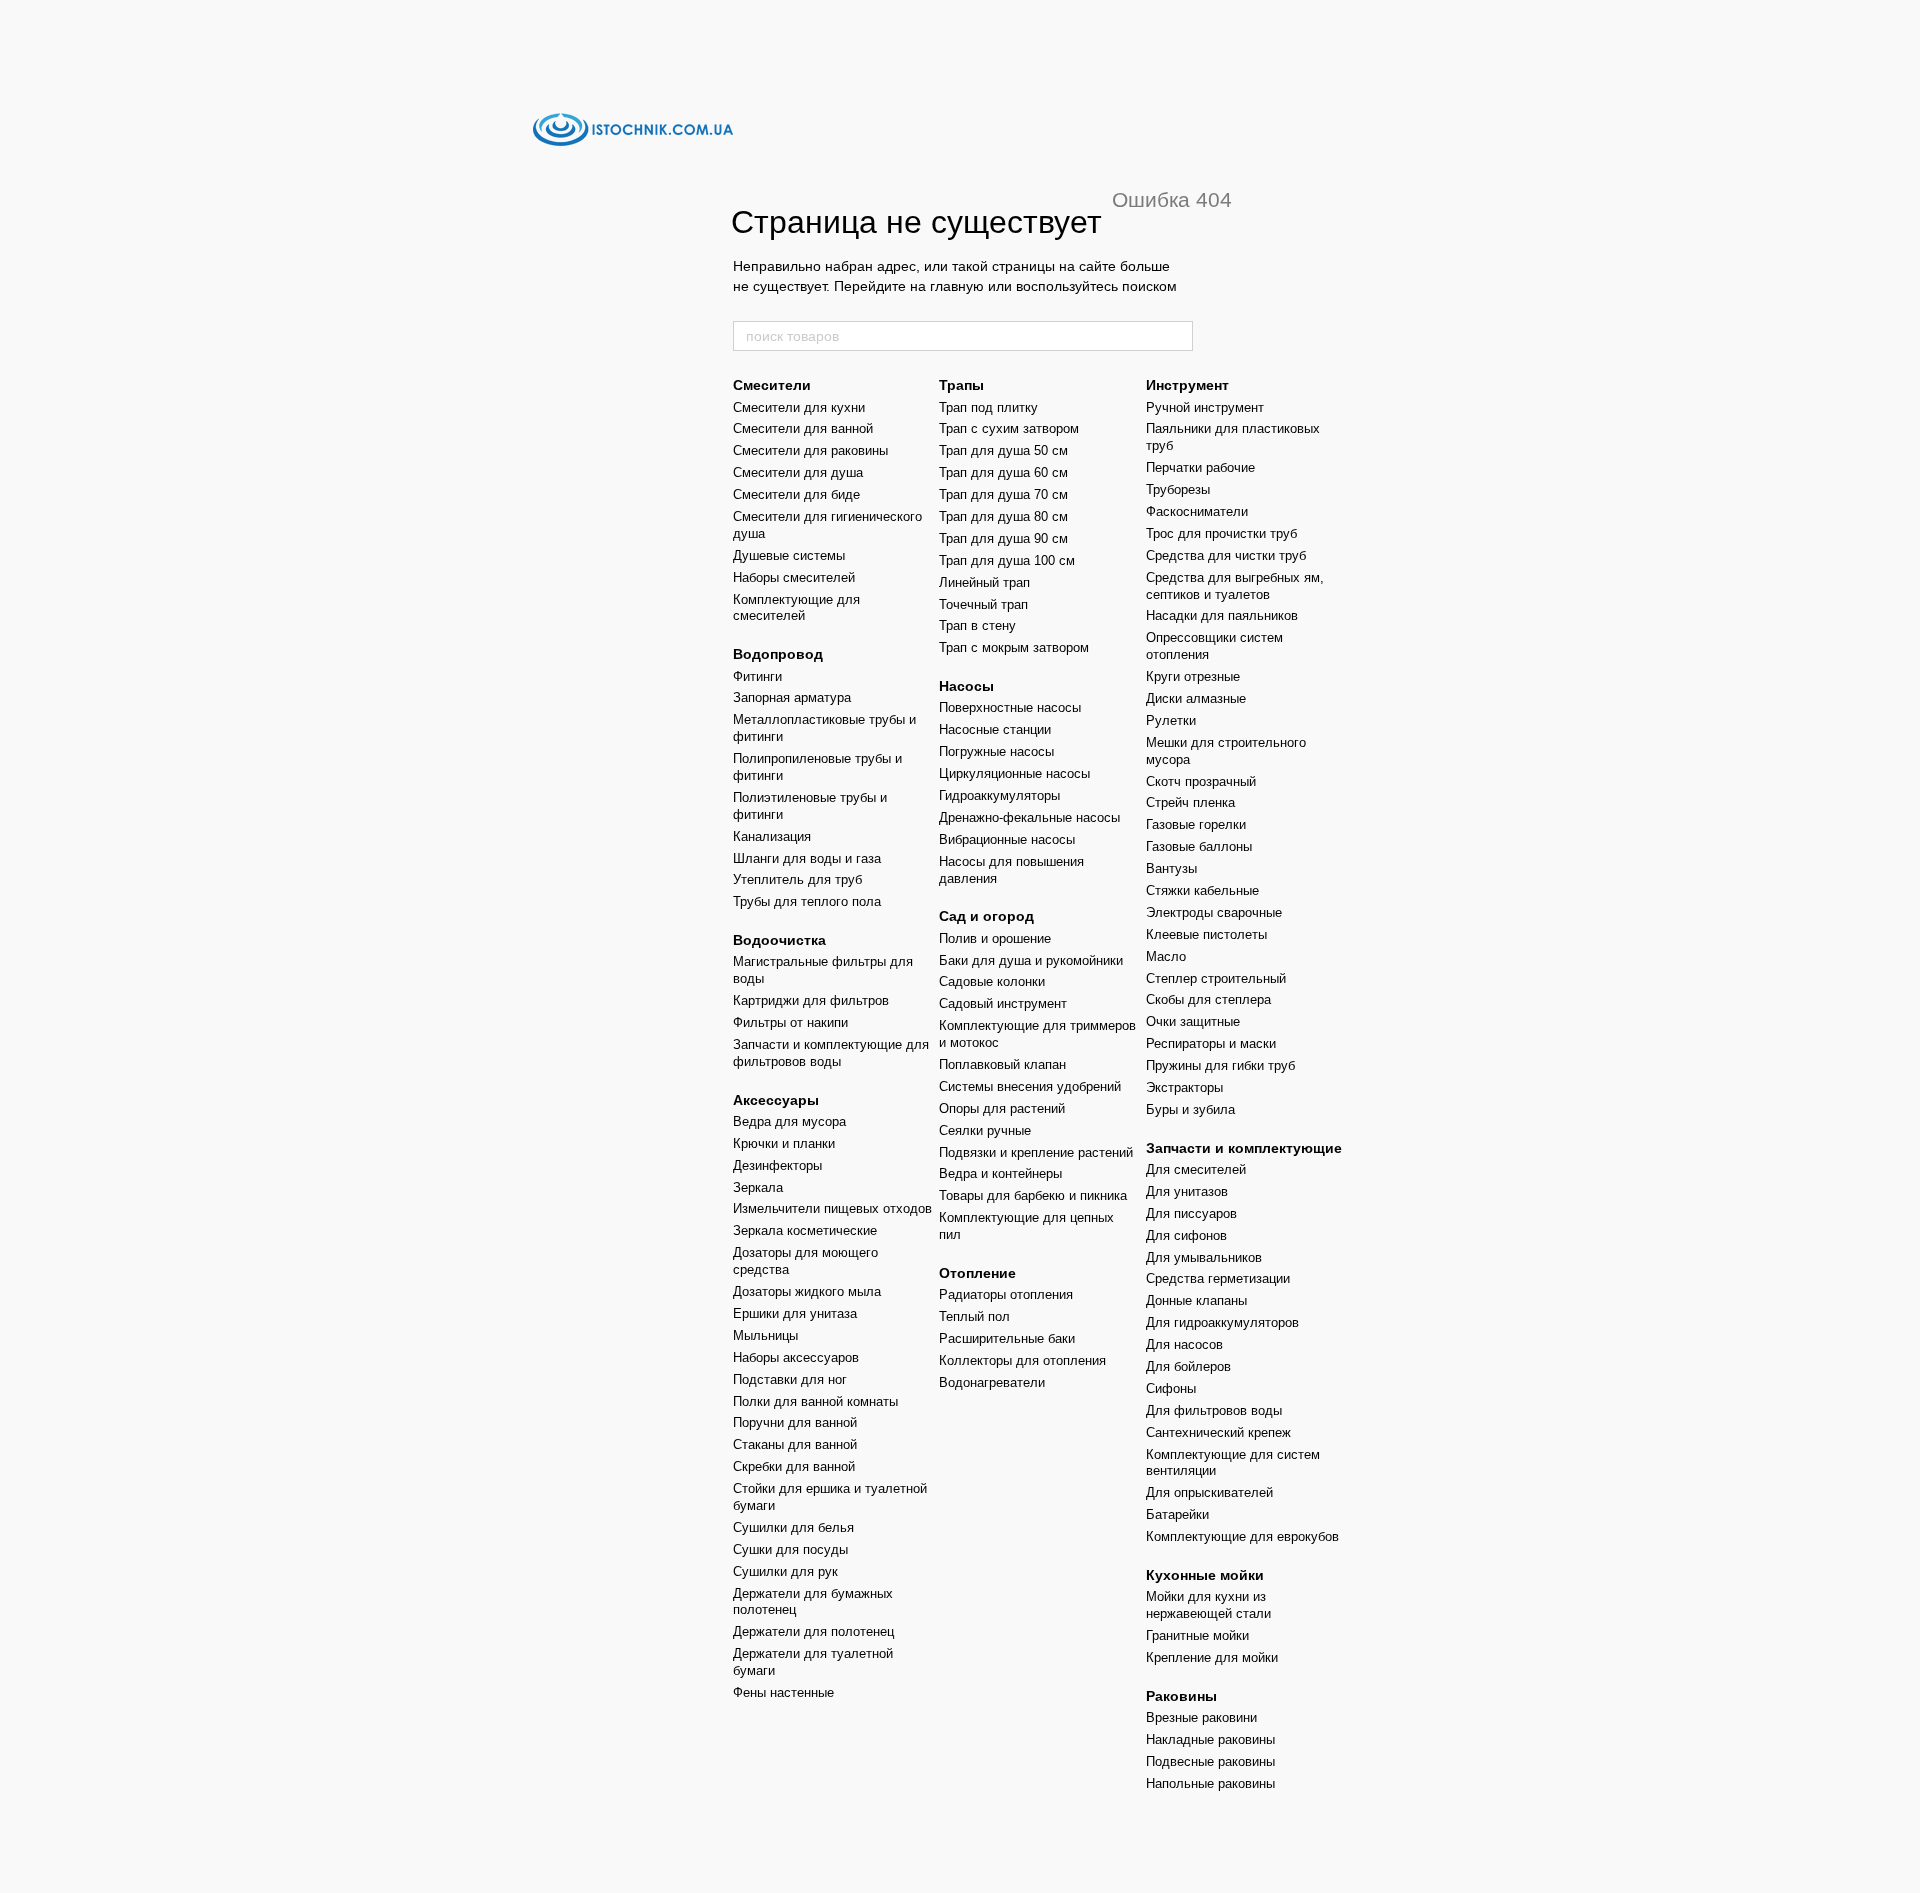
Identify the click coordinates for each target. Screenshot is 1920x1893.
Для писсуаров (1191, 1213)
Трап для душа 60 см (1003, 472)
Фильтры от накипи (790, 1022)
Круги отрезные (1193, 676)
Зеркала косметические (805, 1230)
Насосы (966, 686)
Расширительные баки (1007, 1338)
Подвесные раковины (1210, 1761)
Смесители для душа (798, 472)
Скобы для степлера (1208, 999)
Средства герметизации (1218, 1278)
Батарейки (1177, 1514)
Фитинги (757, 676)
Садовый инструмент (1003, 1003)
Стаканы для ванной (795, 1444)
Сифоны (1171, 1388)
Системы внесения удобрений (1030, 1086)
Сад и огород (986, 916)
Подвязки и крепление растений (1036, 1152)
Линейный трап (984, 582)
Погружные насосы (996, 751)
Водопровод (778, 654)
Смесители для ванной (803, 428)
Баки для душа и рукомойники (1031, 960)
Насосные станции (995, 729)
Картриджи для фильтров (811, 1000)
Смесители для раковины (810, 450)
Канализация (772, 836)
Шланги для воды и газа (807, 858)
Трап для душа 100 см (1007, 560)
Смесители (772, 385)
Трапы (961, 385)
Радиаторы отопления (1006, 1294)
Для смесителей (1196, 1169)
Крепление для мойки (1212, 1657)
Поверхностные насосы (1010, 707)
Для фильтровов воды (1214, 1410)
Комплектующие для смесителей (796, 608)
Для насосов (1184, 1344)
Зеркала (758, 1187)
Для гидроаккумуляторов (1222, 1322)
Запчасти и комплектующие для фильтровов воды (831, 1053)
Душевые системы (789, 555)
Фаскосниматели (1197, 511)
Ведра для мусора (789, 1121)
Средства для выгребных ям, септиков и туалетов (1235, 586)
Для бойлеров (1188, 1366)
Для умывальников (1204, 1257)
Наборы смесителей (794, 577)
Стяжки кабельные (1202, 890)
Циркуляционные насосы (1014, 773)
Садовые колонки (992, 981)
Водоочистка (779, 940)
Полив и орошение (995, 938)
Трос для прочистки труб (1221, 533)
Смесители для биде (796, 494)
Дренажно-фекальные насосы (1029, 817)
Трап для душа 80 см (1003, 516)
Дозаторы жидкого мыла (807, 1291)
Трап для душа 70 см (1003, 494)
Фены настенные (783, 1692)
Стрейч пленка (1190, 802)
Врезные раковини (1201, 1717)
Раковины (1181, 1696)
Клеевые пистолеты (1206, 934)
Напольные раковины (1210, 1783)
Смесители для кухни (799, 407)
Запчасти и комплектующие (1244, 1148)
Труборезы (1178, 489)
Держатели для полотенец (813, 1631)
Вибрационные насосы (1007, 839)
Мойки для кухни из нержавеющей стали (1208, 1605)
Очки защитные (1193, 1021)
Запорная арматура (792, 697)
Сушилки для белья (793, 1527)
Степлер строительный (1216, 978)
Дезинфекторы (777, 1165)
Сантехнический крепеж (1218, 1432)
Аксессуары (776, 1100)
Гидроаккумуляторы (999, 795)
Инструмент (1187, 385)
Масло (1166, 956)
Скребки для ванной (794, 1466)
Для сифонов (1186, 1235)
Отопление (977, 1273)
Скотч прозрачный (1201, 781)
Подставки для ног (790, 1379)
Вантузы (1171, 868)
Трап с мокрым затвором (1014, 647)
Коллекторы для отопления (1022, 1360)
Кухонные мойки (1205, 1575)
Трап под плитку (988, 407)
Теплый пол (974, 1316)
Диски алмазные (1196, 698)
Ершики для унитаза (795, 1313)
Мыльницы (765, 1335)
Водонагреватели (992, 1382)
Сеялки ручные (985, 1130)
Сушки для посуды (790, 1549)
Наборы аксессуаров (796, 1357)
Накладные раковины (1210, 1739)
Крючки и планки (784, 1143)
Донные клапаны (1196, 1300)
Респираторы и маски (1211, 1043)
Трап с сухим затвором (1009, 428)
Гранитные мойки (1197, 1635)
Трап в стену (977, 625)
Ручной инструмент (1205, 407)
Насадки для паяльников (1222, 615)
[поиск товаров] (1177, 336)
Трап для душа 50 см (1003, 450)
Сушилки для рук (785, 1571)
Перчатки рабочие (1200, 467)
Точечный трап (983, 604)
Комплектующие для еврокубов (1242, 1536)
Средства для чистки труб (1226, 555)
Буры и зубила (1190, 1109)
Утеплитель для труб (797, 879)
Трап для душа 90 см (1003, 538)
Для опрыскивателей (1209, 1492)
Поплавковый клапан (1002, 1064)
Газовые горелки (1196, 824)
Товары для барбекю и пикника (1033, 1195)
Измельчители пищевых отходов (832, 1208)
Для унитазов (1187, 1191)
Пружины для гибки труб (1220, 1065)
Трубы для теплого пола (807, 901)
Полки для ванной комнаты (815, 1401)
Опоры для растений (1002, 1108)
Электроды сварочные (1214, 912)
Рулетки (1171, 720)
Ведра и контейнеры (1000, 1173)
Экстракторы (1184, 1087)
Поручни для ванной (795, 1422)
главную (957, 286)
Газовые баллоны (1199, 846)
